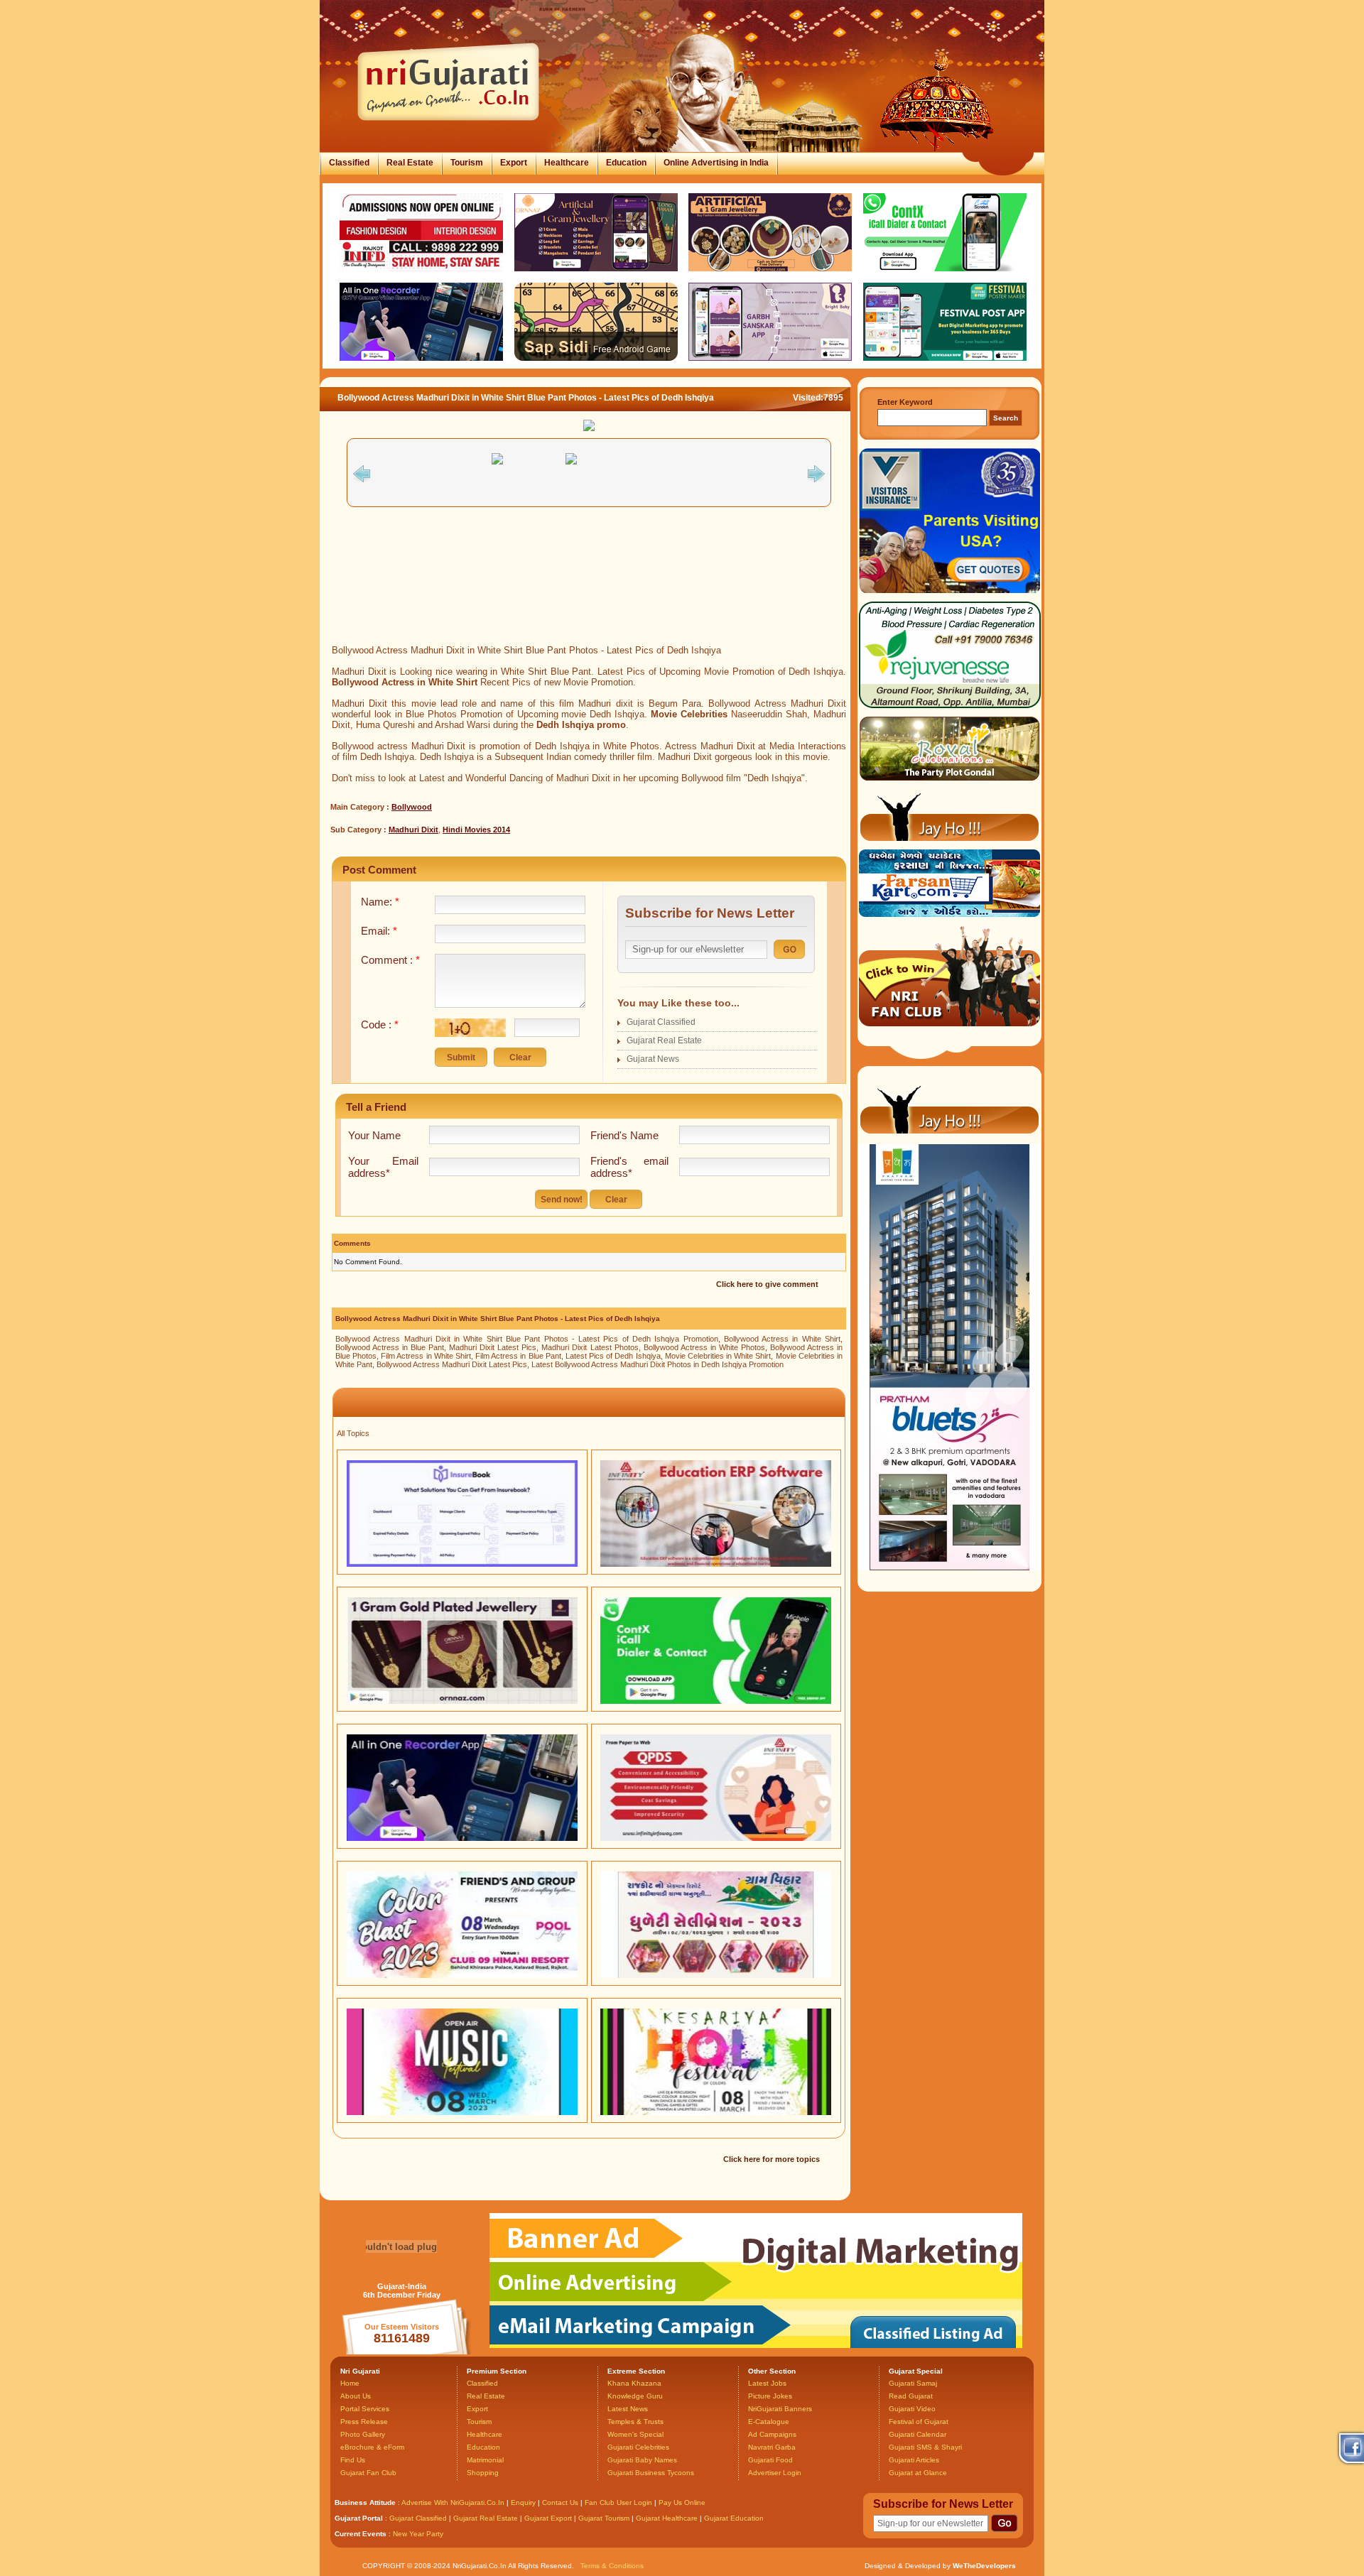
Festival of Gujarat (919, 2422)
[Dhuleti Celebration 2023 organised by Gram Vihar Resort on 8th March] (716, 1975)
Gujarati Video (912, 2409)
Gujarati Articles (914, 2460)
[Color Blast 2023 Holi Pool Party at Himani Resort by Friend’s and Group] (462, 1975)
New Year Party (418, 2534)
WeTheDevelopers (984, 2566)
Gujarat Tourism (604, 2518)
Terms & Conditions (612, 2566)
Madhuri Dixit (413, 830)
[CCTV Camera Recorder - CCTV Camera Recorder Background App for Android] (462, 1838)
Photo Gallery (363, 2434)
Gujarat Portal (359, 2518)
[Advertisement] (589, 597)
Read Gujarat (911, 2396)
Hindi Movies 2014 (476, 830)
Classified (349, 163)
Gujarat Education (734, 2518)
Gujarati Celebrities (638, 2447)
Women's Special (635, 2434)
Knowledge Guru (635, 2396)
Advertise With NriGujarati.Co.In (453, 2502)
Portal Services (365, 2409)
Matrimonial (485, 2460)
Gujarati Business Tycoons (651, 2473)
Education (626, 163)
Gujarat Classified (661, 1022)
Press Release (364, 2422)
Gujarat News (653, 1059)
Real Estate (410, 163)
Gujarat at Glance (918, 2473)
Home (350, 2383)
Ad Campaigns (772, 2434)
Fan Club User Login (618, 2502)
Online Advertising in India (716, 163)
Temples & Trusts (635, 2422)
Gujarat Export (548, 2518)
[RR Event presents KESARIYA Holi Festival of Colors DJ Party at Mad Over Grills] (716, 2112)
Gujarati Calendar (918, 2434)
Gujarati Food (770, 2460)
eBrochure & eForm (372, 2447)
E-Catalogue (769, 2422)
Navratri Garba (772, 2447)
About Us (356, 2396)
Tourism (467, 163)
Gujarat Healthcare (667, 2518)
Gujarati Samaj (913, 2383)
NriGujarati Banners (780, 2409)
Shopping (483, 2473)
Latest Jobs (767, 2383)
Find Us (353, 2460)
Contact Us (560, 2502)
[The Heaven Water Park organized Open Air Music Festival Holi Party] (462, 2112)
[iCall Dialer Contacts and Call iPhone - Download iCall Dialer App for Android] (716, 1701)
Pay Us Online (682, 2502)
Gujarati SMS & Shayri (925, 2447)
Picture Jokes (770, 2396)
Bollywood (412, 807)
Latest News (628, 2409)
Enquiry (524, 2502)
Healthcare (567, 163)
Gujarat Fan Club (368, 2473)
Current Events (361, 2534)
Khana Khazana (634, 2383)
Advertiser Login (775, 2473)
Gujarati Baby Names (642, 2460)
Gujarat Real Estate (664, 1040)
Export (514, 163)
